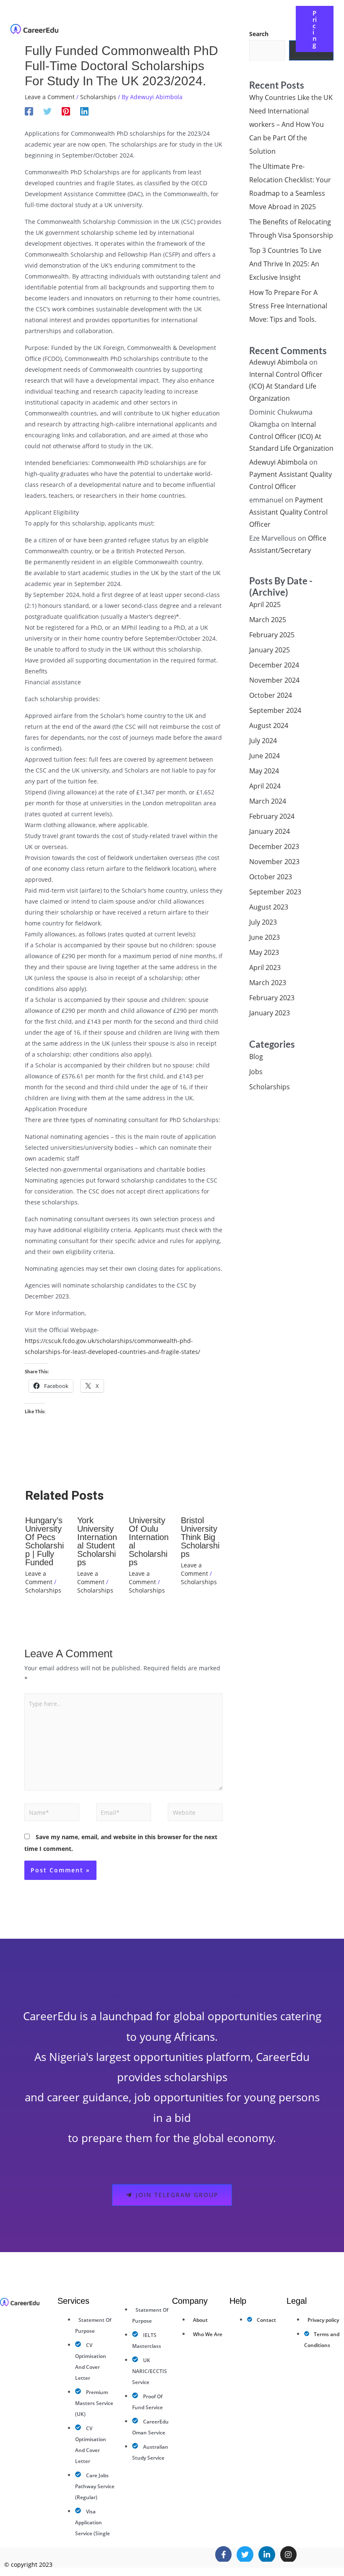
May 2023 (264, 952)
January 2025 (270, 650)
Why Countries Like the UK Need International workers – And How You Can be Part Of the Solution (291, 124)
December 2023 (274, 846)
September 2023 (275, 892)
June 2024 (265, 756)
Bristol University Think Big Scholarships (200, 1537)
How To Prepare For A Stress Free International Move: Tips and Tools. (288, 306)
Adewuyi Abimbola (278, 362)
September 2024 (275, 710)
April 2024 (265, 786)
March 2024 (268, 801)
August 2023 (269, 907)
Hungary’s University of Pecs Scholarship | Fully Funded (44, 1541)
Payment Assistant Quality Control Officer (288, 512)
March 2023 (268, 983)
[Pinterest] (66, 111)
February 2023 (272, 998)
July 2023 (263, 922)
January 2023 (270, 1013)
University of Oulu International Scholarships (149, 1541)
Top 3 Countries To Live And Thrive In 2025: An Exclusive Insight (285, 264)
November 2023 (274, 862)
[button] (203, 22)
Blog (256, 1057)
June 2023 (265, 937)
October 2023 (271, 877)
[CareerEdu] (34, 28)
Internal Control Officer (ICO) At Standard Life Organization (286, 386)
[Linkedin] (84, 111)
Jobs (256, 1072)
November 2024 (274, 680)
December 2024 (274, 665)
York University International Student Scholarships (97, 1541)
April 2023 (265, 967)
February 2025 (272, 635)
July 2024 (263, 741)
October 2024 (271, 695)
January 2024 (270, 831)
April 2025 (265, 605)
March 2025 (268, 620)
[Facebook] (29, 111)
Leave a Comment (50, 97)
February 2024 (272, 816)
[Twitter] (47, 111)
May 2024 (264, 771)
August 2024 (269, 725)
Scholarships (98, 97)
